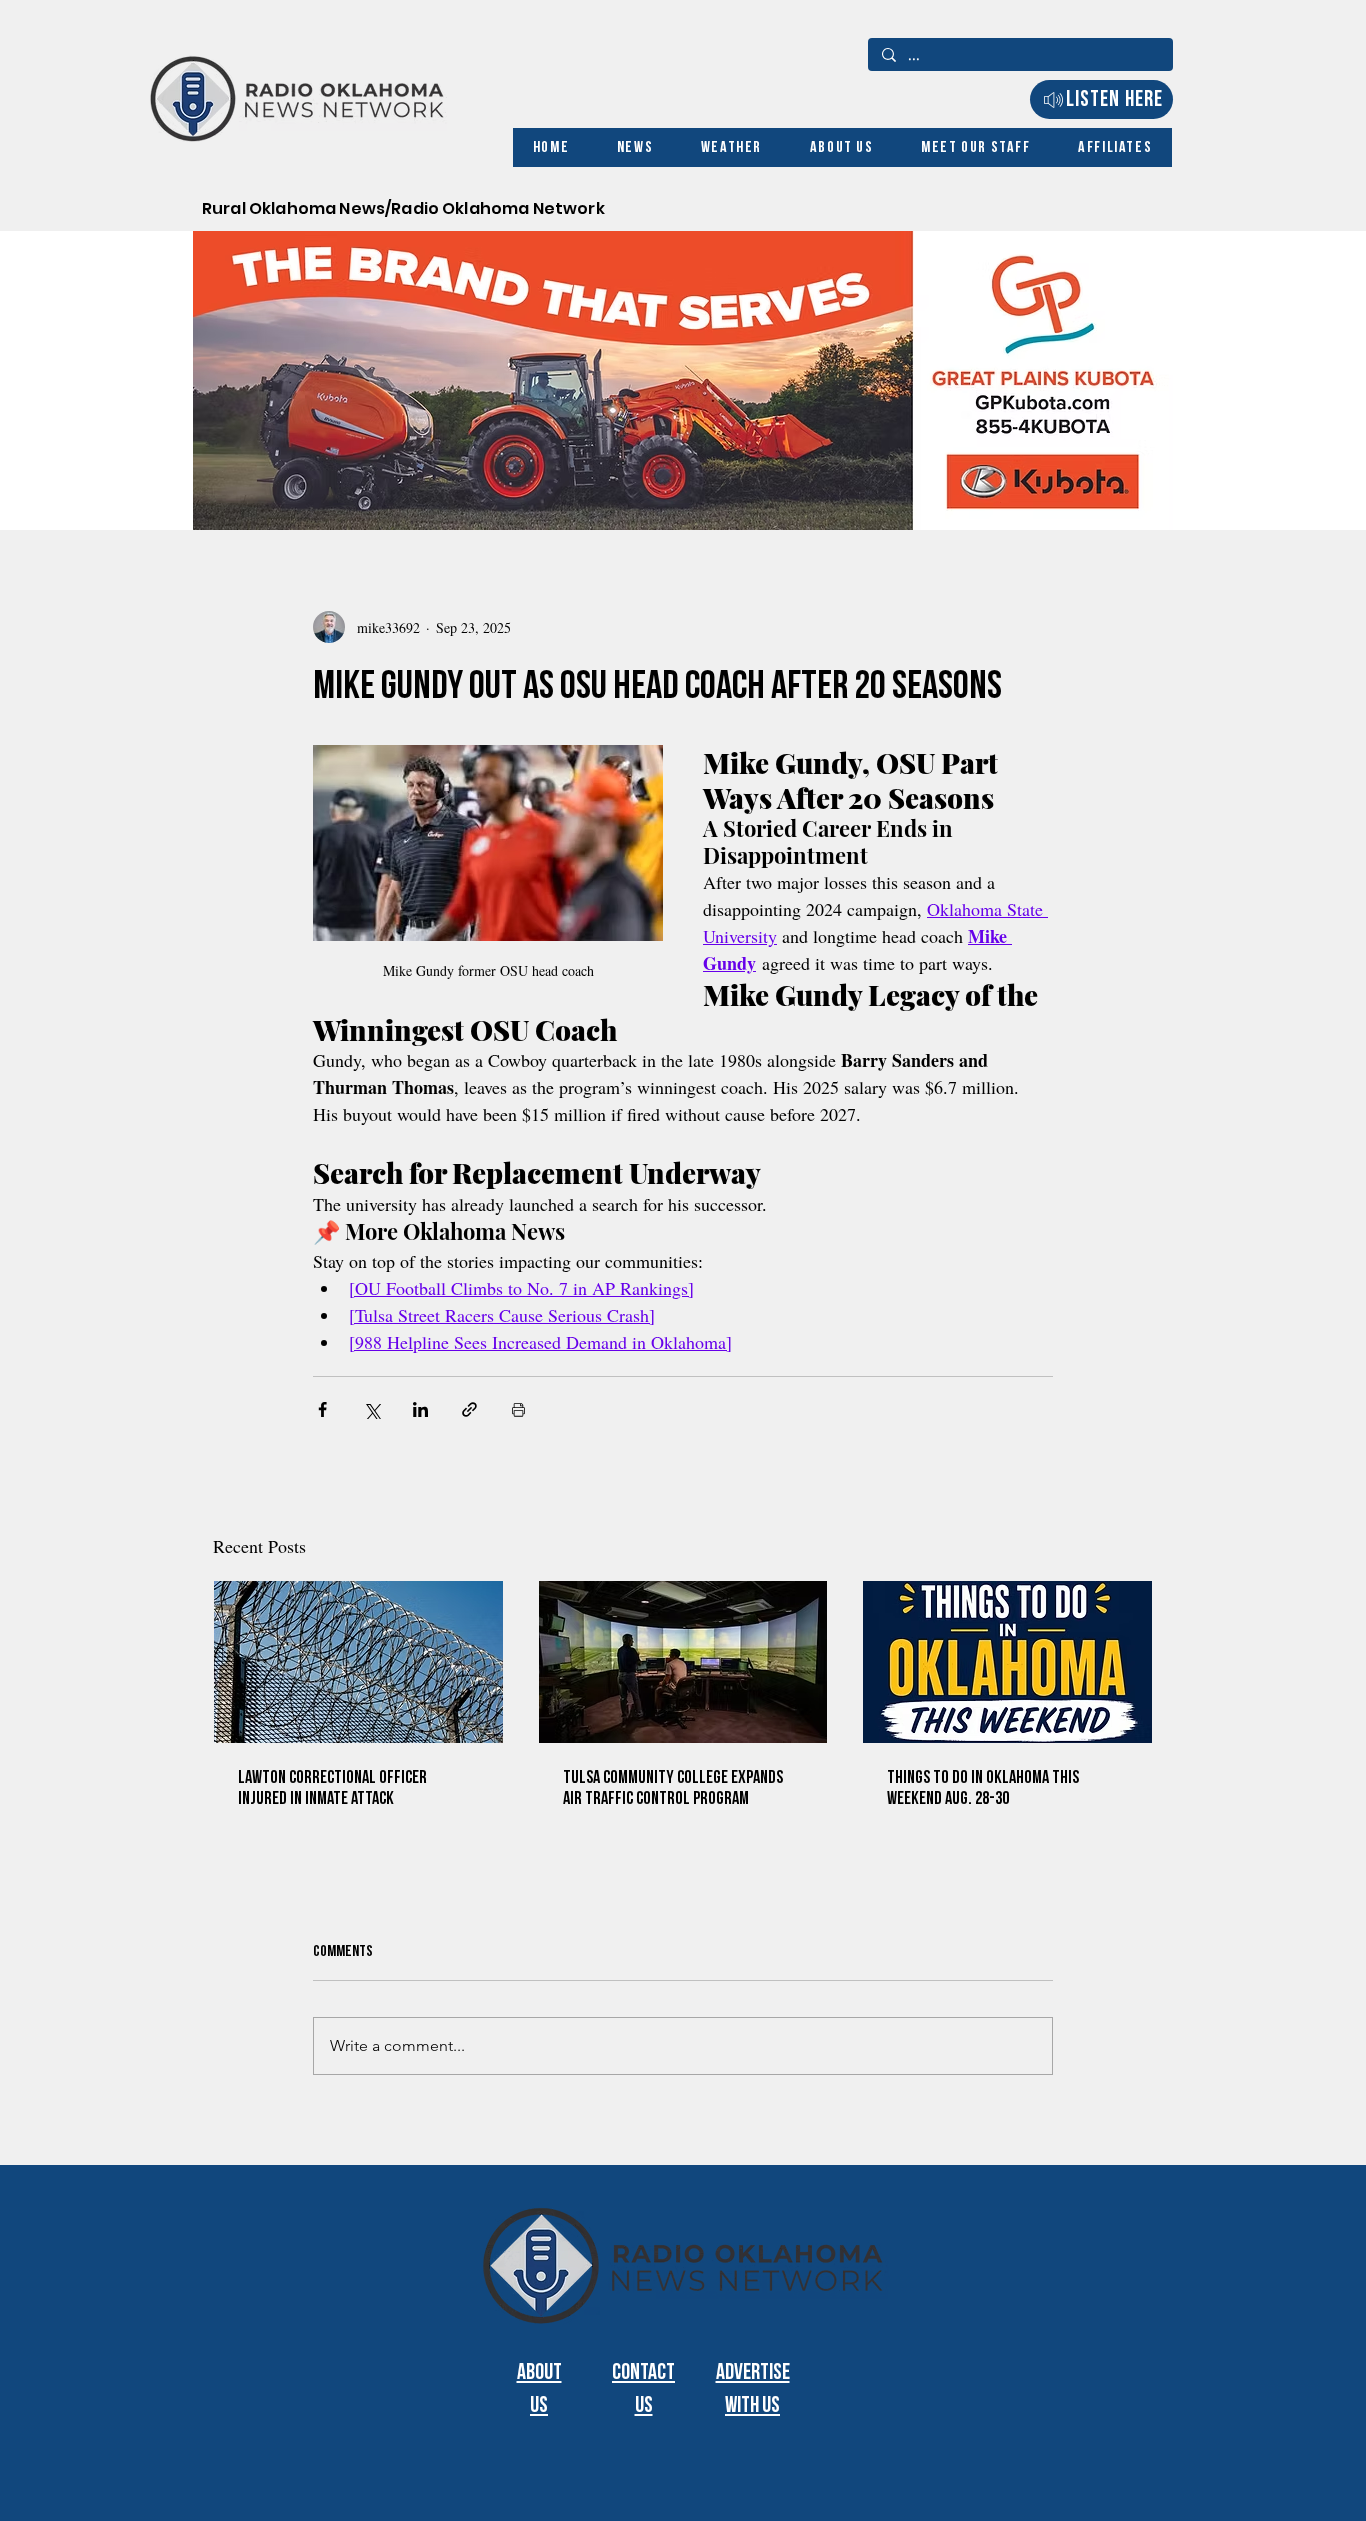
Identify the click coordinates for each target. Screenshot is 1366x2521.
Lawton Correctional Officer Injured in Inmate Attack (332, 1788)
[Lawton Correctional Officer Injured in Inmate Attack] (358, 1662)
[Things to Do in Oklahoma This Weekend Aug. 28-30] (1007, 1662)
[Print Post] (518, 1409)
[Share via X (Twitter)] (371, 1409)
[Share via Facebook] (322, 1409)
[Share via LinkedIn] (420, 1409)
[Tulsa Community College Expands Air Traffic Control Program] (683, 1662)
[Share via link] (469, 1409)
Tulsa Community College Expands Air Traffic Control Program (673, 1788)
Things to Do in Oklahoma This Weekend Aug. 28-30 (983, 1788)
